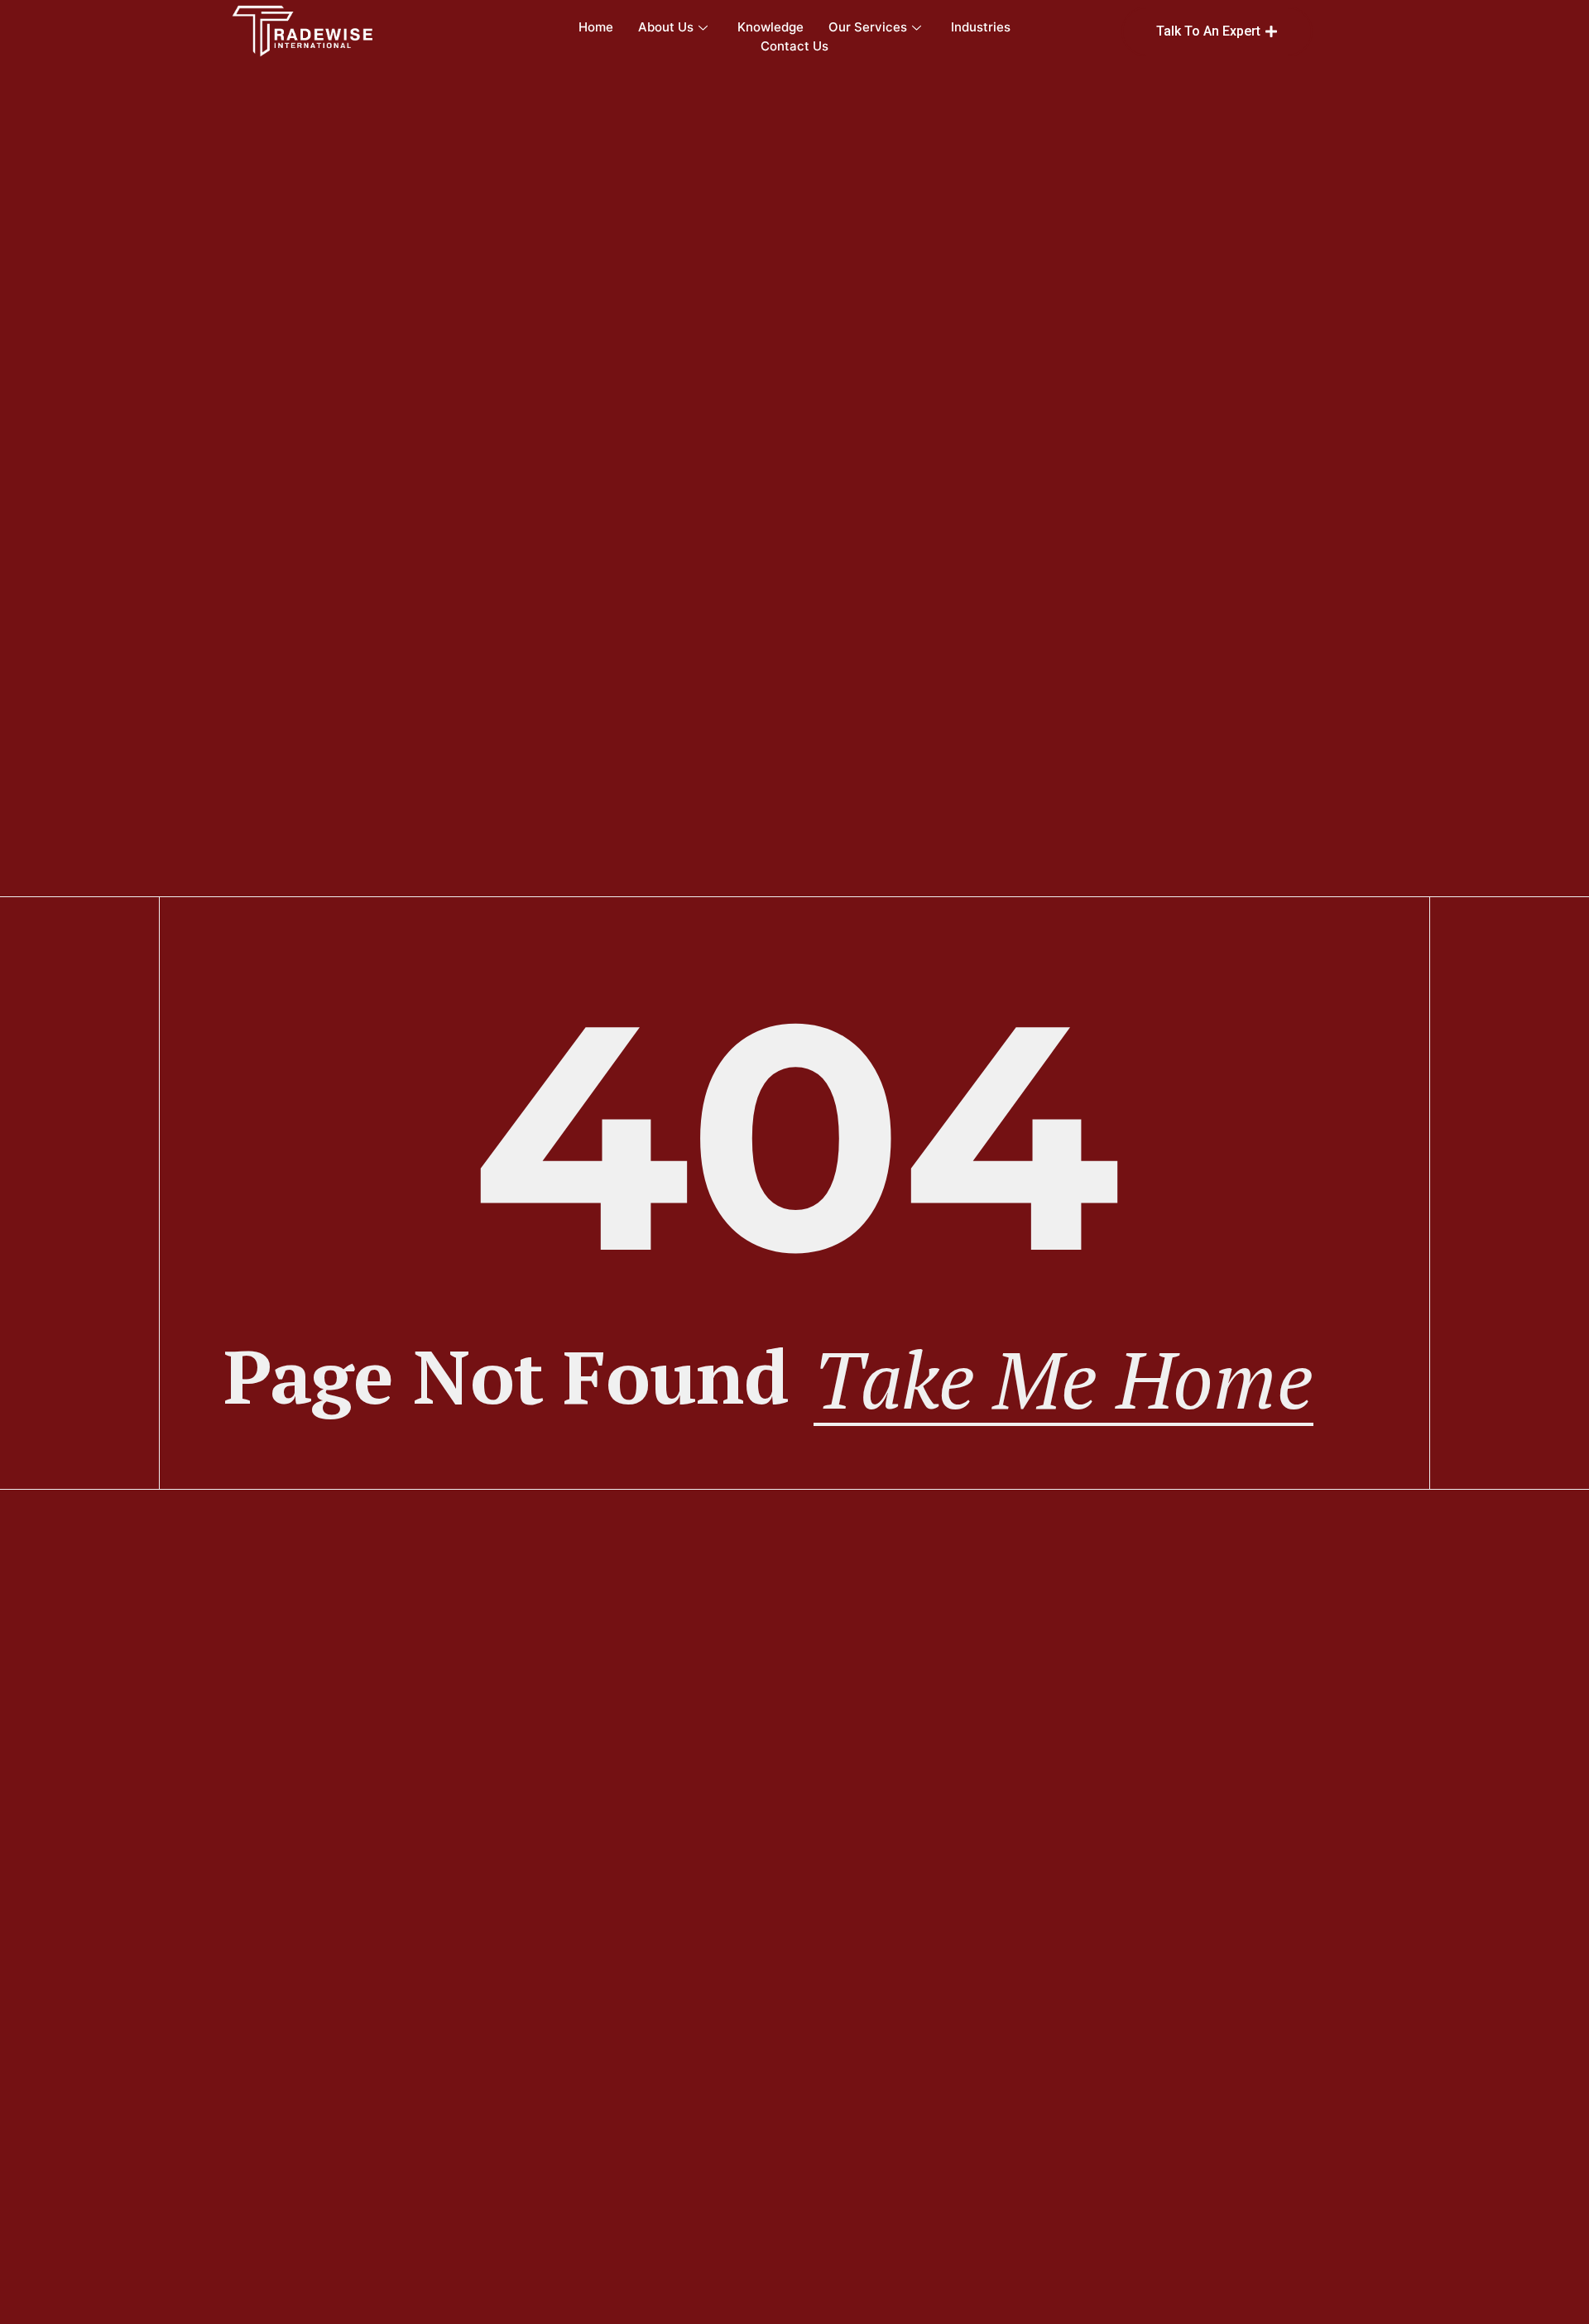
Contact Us (794, 46)
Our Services (868, 27)
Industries (981, 27)
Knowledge (770, 27)
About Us (666, 27)
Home (596, 27)
